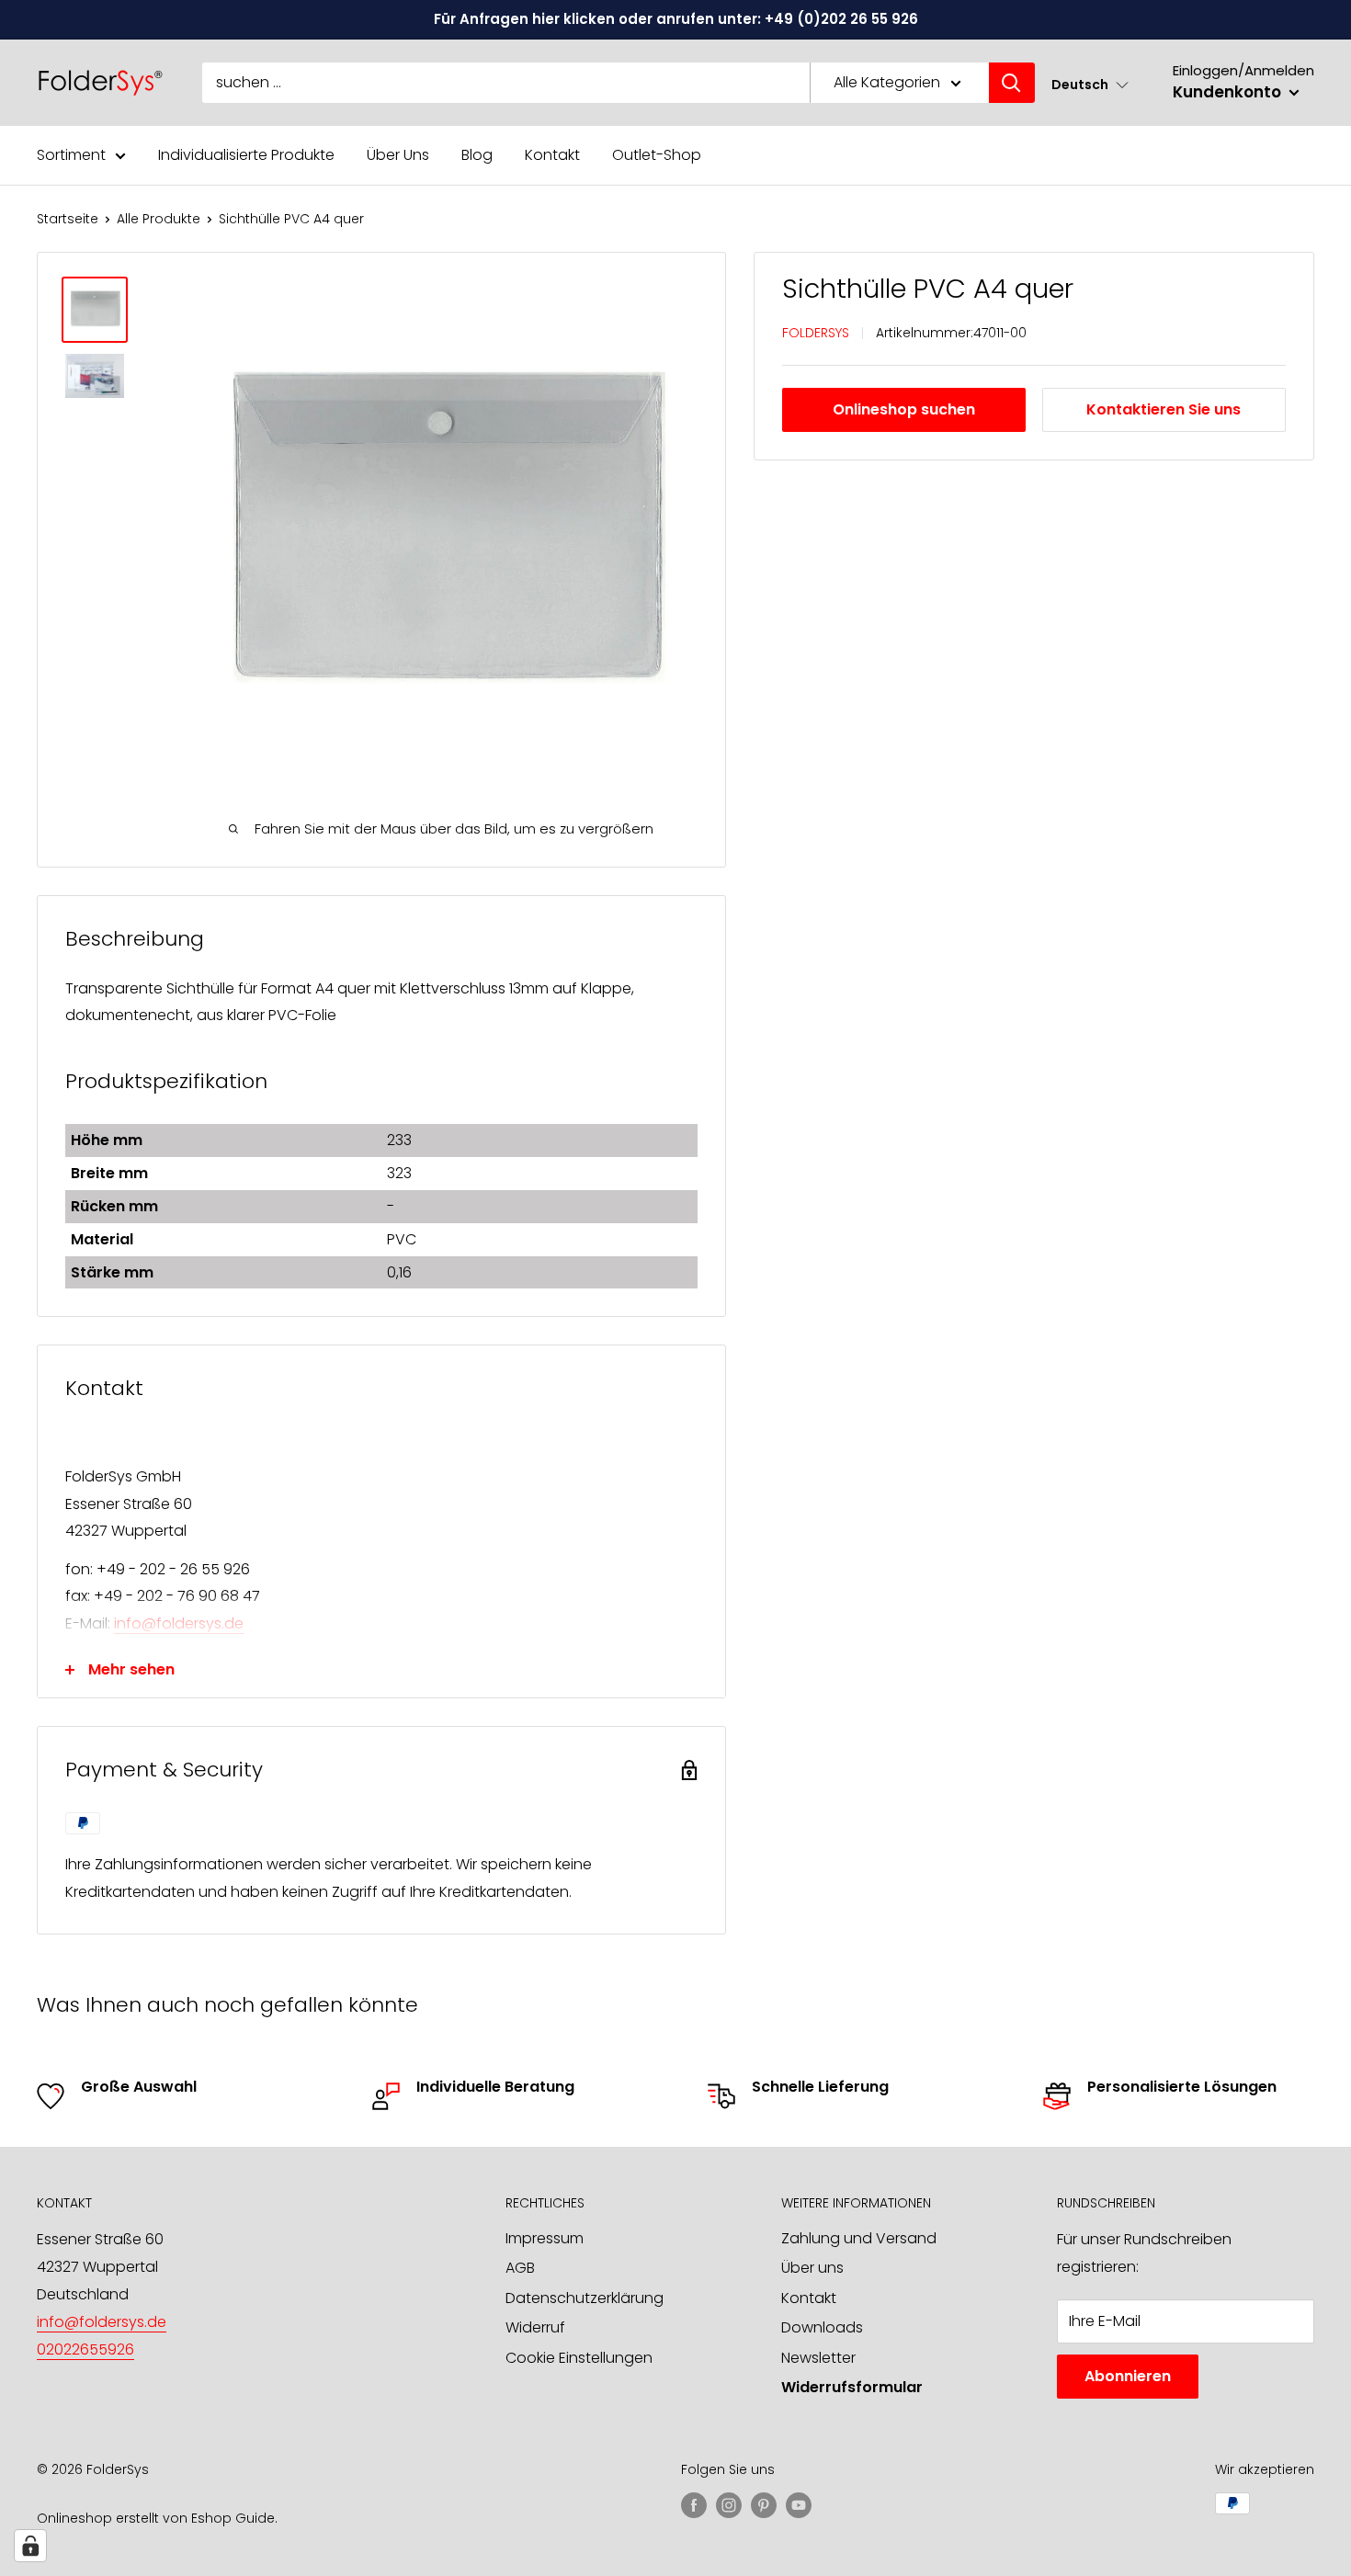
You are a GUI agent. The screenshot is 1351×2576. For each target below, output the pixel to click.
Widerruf (535, 2327)
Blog (477, 155)
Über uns (812, 2268)
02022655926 (85, 2349)
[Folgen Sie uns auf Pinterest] (764, 2505)
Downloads (822, 2327)
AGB (520, 2268)
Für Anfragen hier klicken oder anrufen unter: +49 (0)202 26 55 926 (676, 19)
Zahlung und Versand (859, 2238)
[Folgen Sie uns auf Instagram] (729, 2505)
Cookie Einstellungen (579, 2358)
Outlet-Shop (657, 155)
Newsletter (818, 2358)
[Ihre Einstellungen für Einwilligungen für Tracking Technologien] (30, 2546)
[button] (1090, 84)
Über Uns (398, 155)
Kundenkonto (1229, 92)
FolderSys (816, 333)
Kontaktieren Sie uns (1164, 410)
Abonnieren (1128, 2376)
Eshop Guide (233, 2518)
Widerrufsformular (852, 2387)
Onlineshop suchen (904, 410)
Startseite (68, 219)
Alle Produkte (159, 219)
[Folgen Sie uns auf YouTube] (799, 2505)
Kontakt (552, 155)
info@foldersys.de (179, 1623)
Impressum (545, 2238)
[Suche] (1012, 83)
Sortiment (71, 155)
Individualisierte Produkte (246, 155)
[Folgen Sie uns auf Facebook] (694, 2505)
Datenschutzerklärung (585, 2298)
